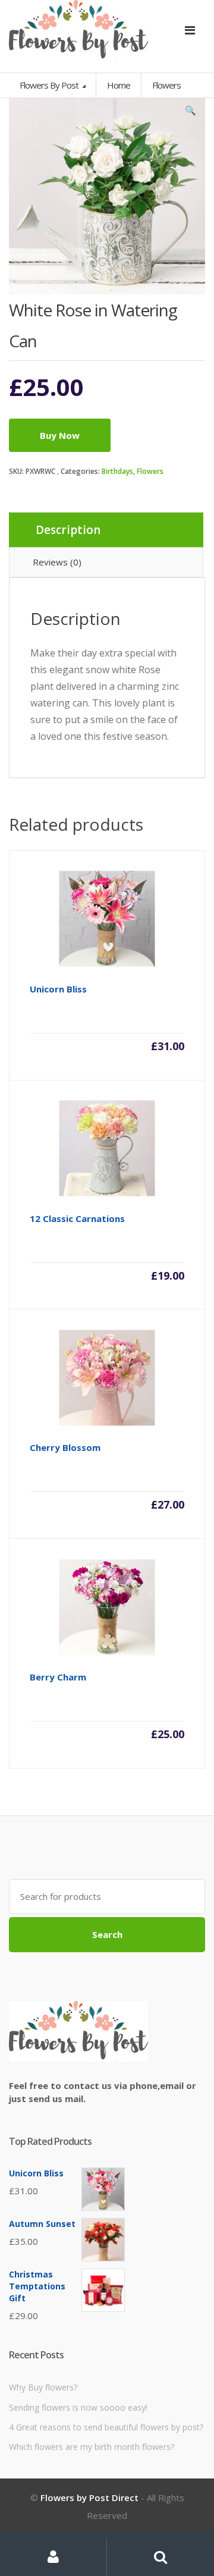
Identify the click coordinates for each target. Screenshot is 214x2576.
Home (119, 85)
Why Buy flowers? (43, 2387)
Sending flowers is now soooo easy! (78, 2407)
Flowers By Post (50, 85)
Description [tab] (68, 530)
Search (107, 1934)
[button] (190, 113)
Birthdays (117, 471)
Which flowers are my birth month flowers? (92, 2447)
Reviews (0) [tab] (57, 562)
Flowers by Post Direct (89, 2498)
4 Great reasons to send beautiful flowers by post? (106, 2427)
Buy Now (60, 435)
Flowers (150, 471)
